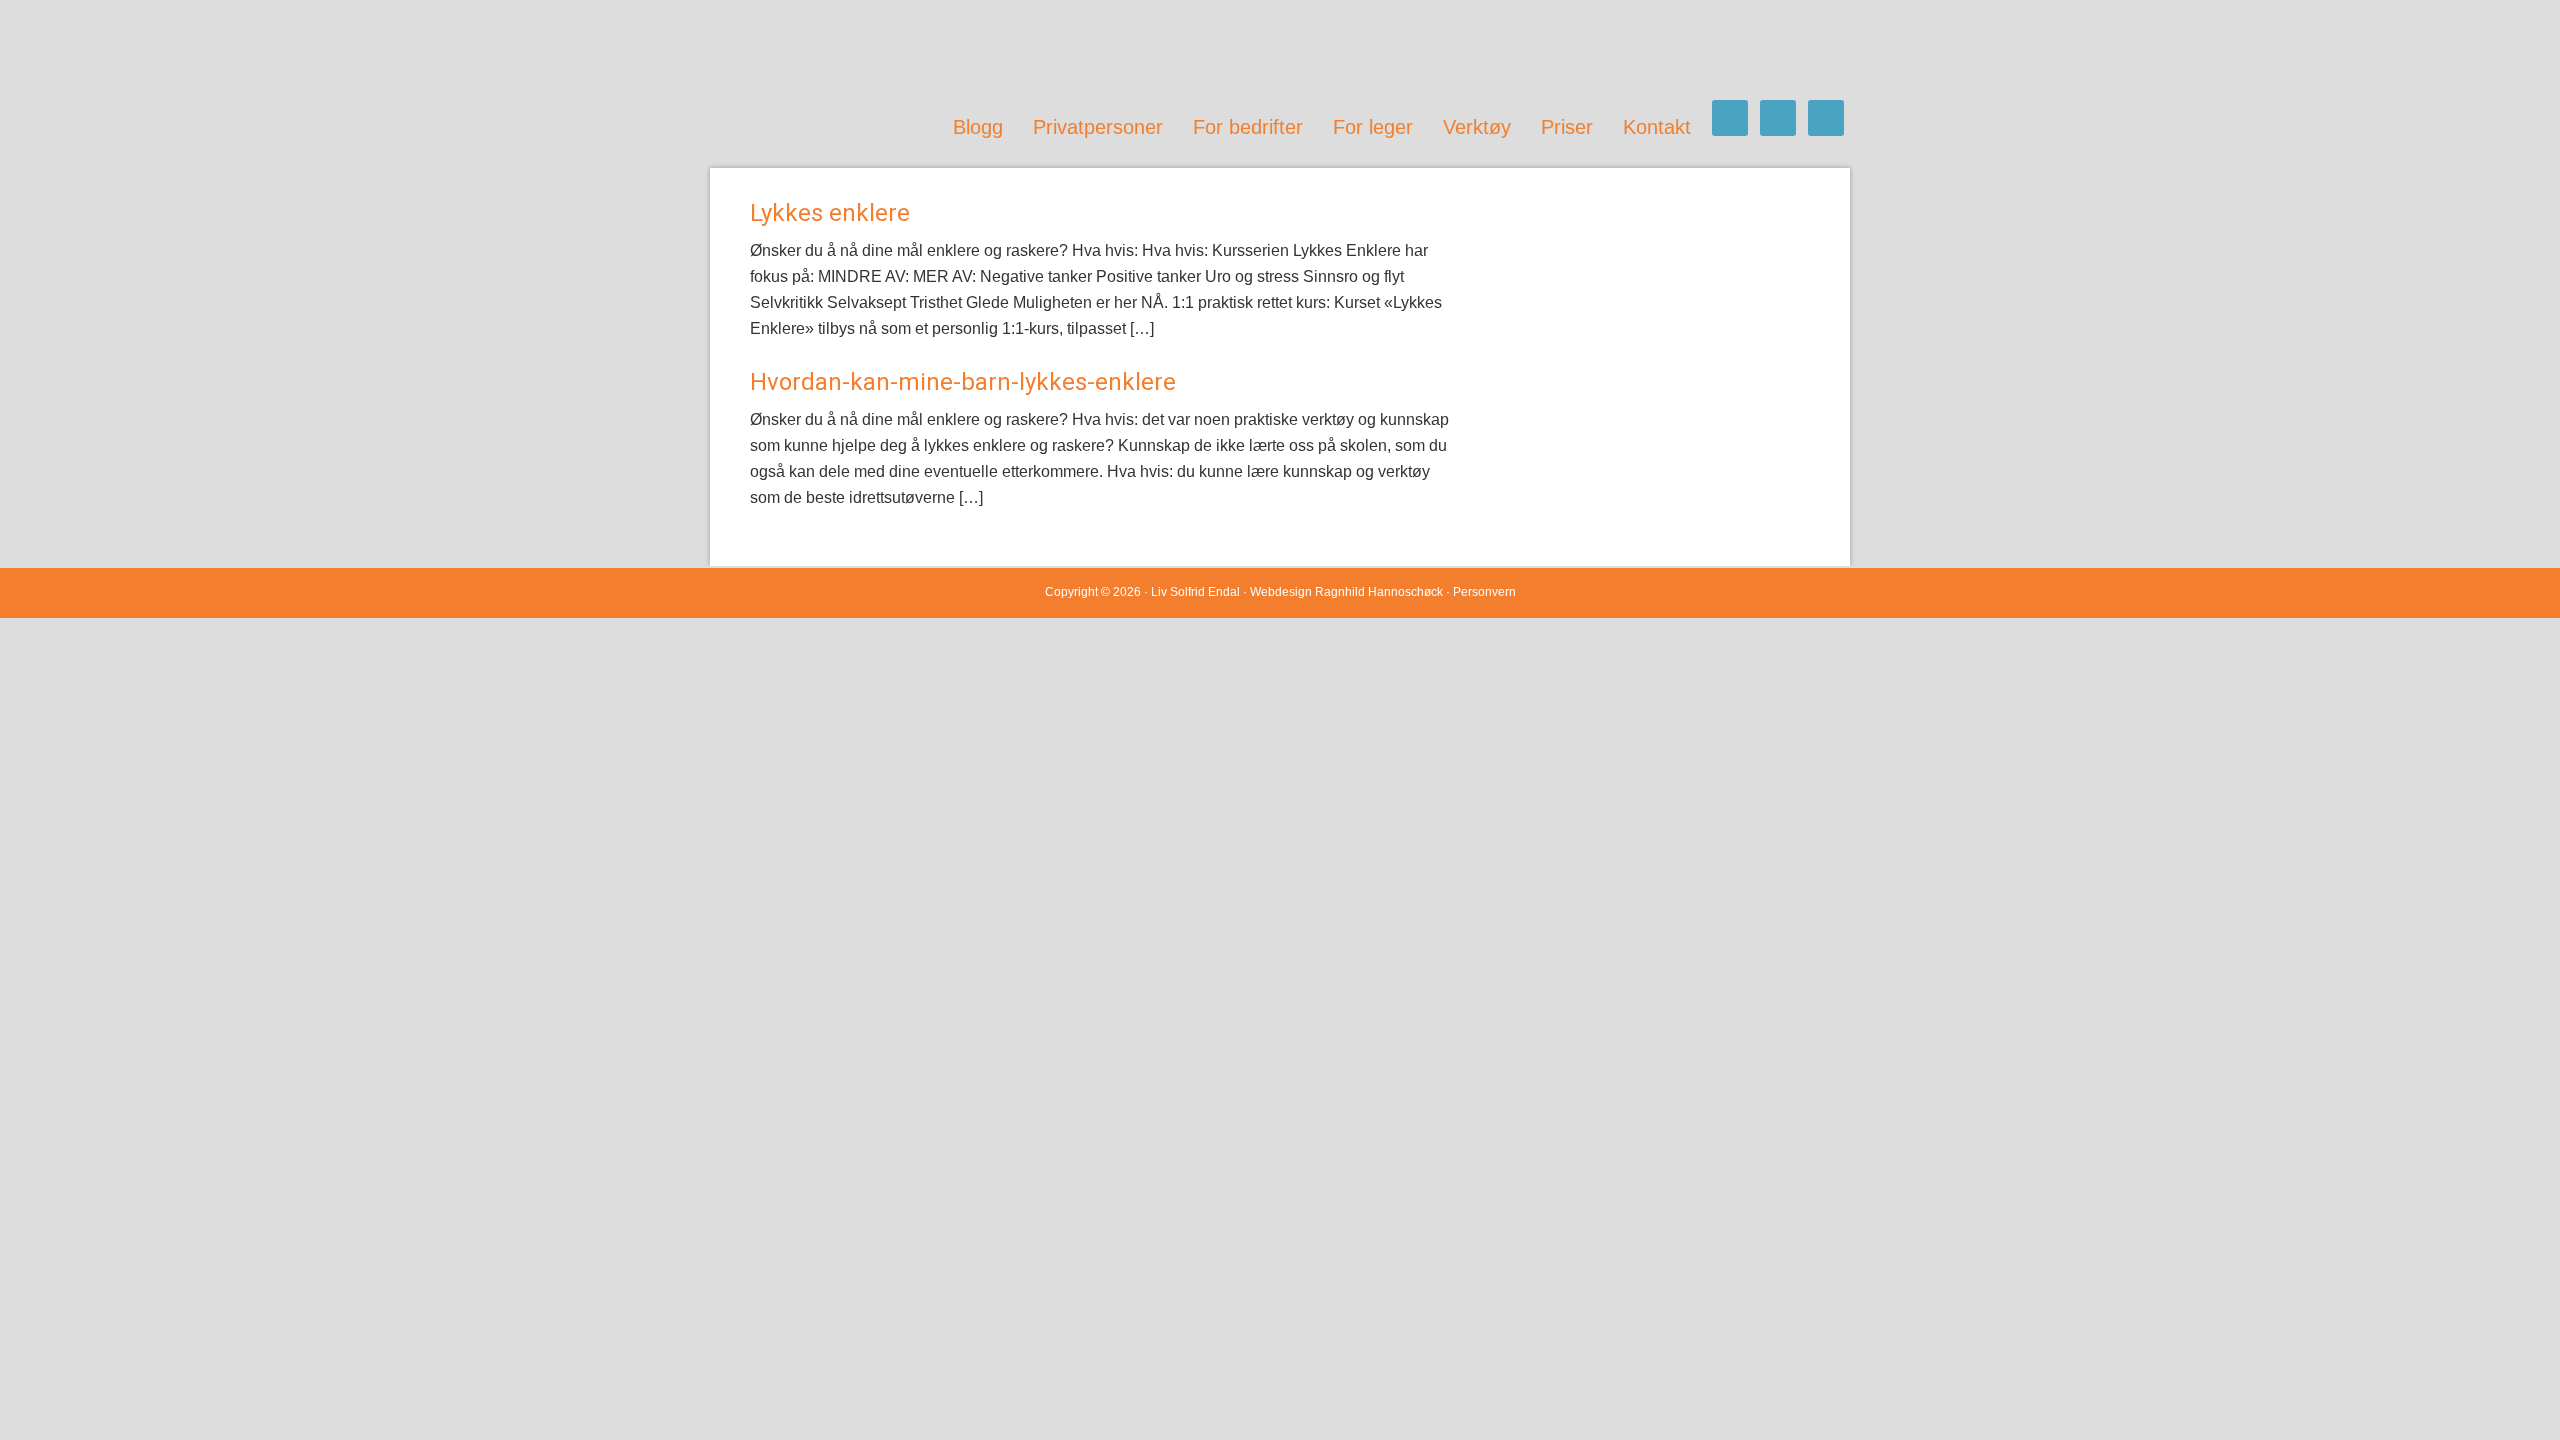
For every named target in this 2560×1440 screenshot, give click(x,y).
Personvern (1484, 592)
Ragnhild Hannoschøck (1379, 592)
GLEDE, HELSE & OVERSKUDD (910, 50)
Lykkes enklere (830, 213)
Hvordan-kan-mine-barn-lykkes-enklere (963, 382)
